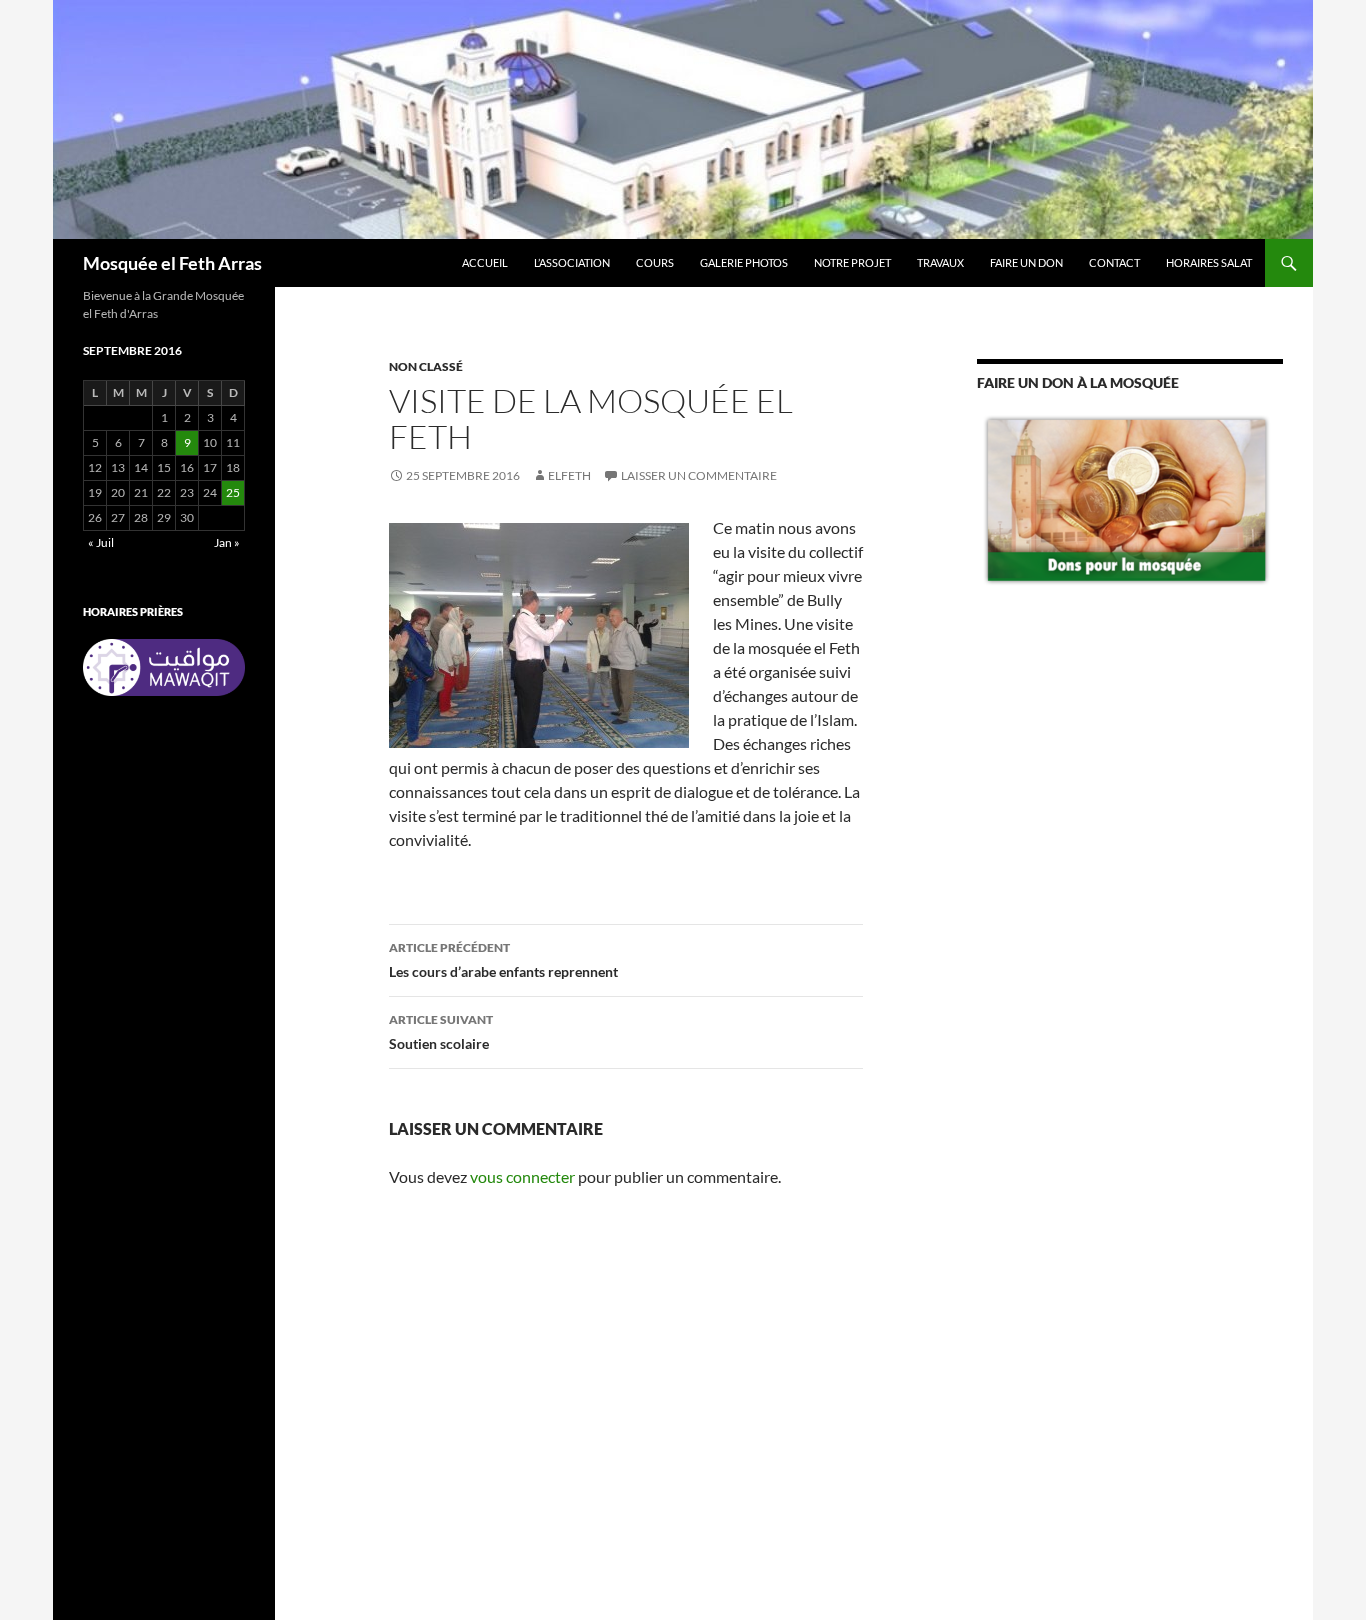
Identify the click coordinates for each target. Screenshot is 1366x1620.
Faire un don (1026, 262)
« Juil (101, 542)
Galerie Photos (744, 262)
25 (233, 492)
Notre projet (852, 262)
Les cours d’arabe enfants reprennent (503, 960)
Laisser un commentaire (699, 475)
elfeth (569, 475)
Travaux (940, 262)
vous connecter (522, 1176)
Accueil (485, 262)
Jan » (227, 542)
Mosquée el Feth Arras (172, 263)
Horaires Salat (1209, 262)
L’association (572, 262)
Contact (1114, 262)
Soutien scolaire (441, 1032)
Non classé (426, 366)
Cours (655, 262)
